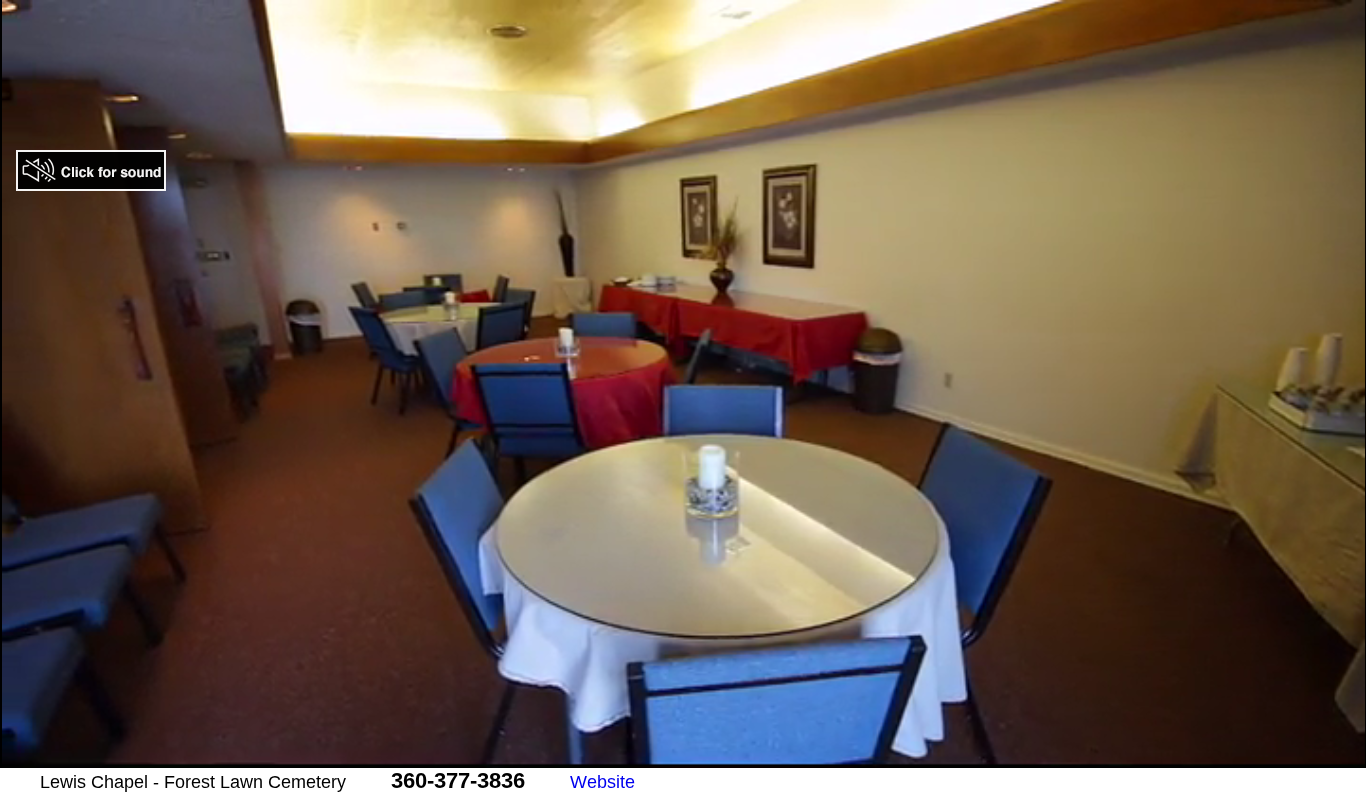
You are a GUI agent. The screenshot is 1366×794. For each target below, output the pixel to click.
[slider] (661, 753)
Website (602, 782)
